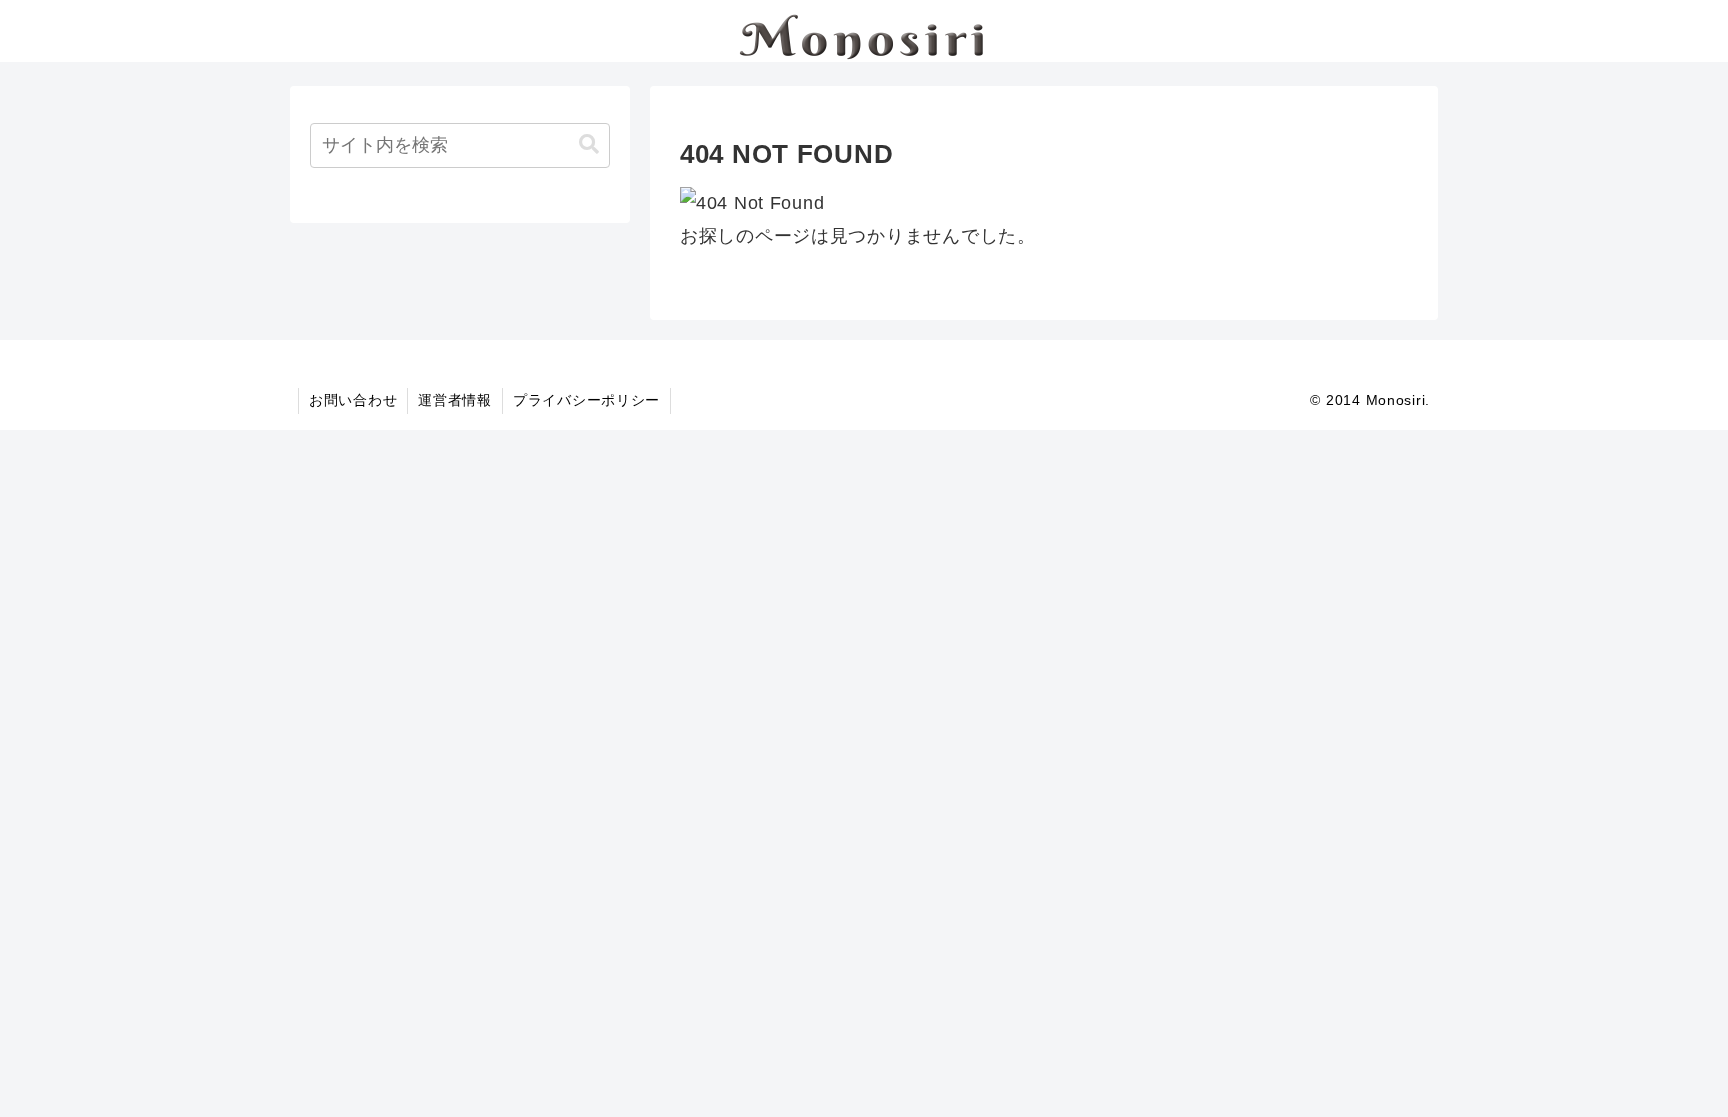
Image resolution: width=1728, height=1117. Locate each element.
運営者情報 (455, 400)
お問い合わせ (353, 400)
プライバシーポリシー (586, 400)
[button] (589, 144)
